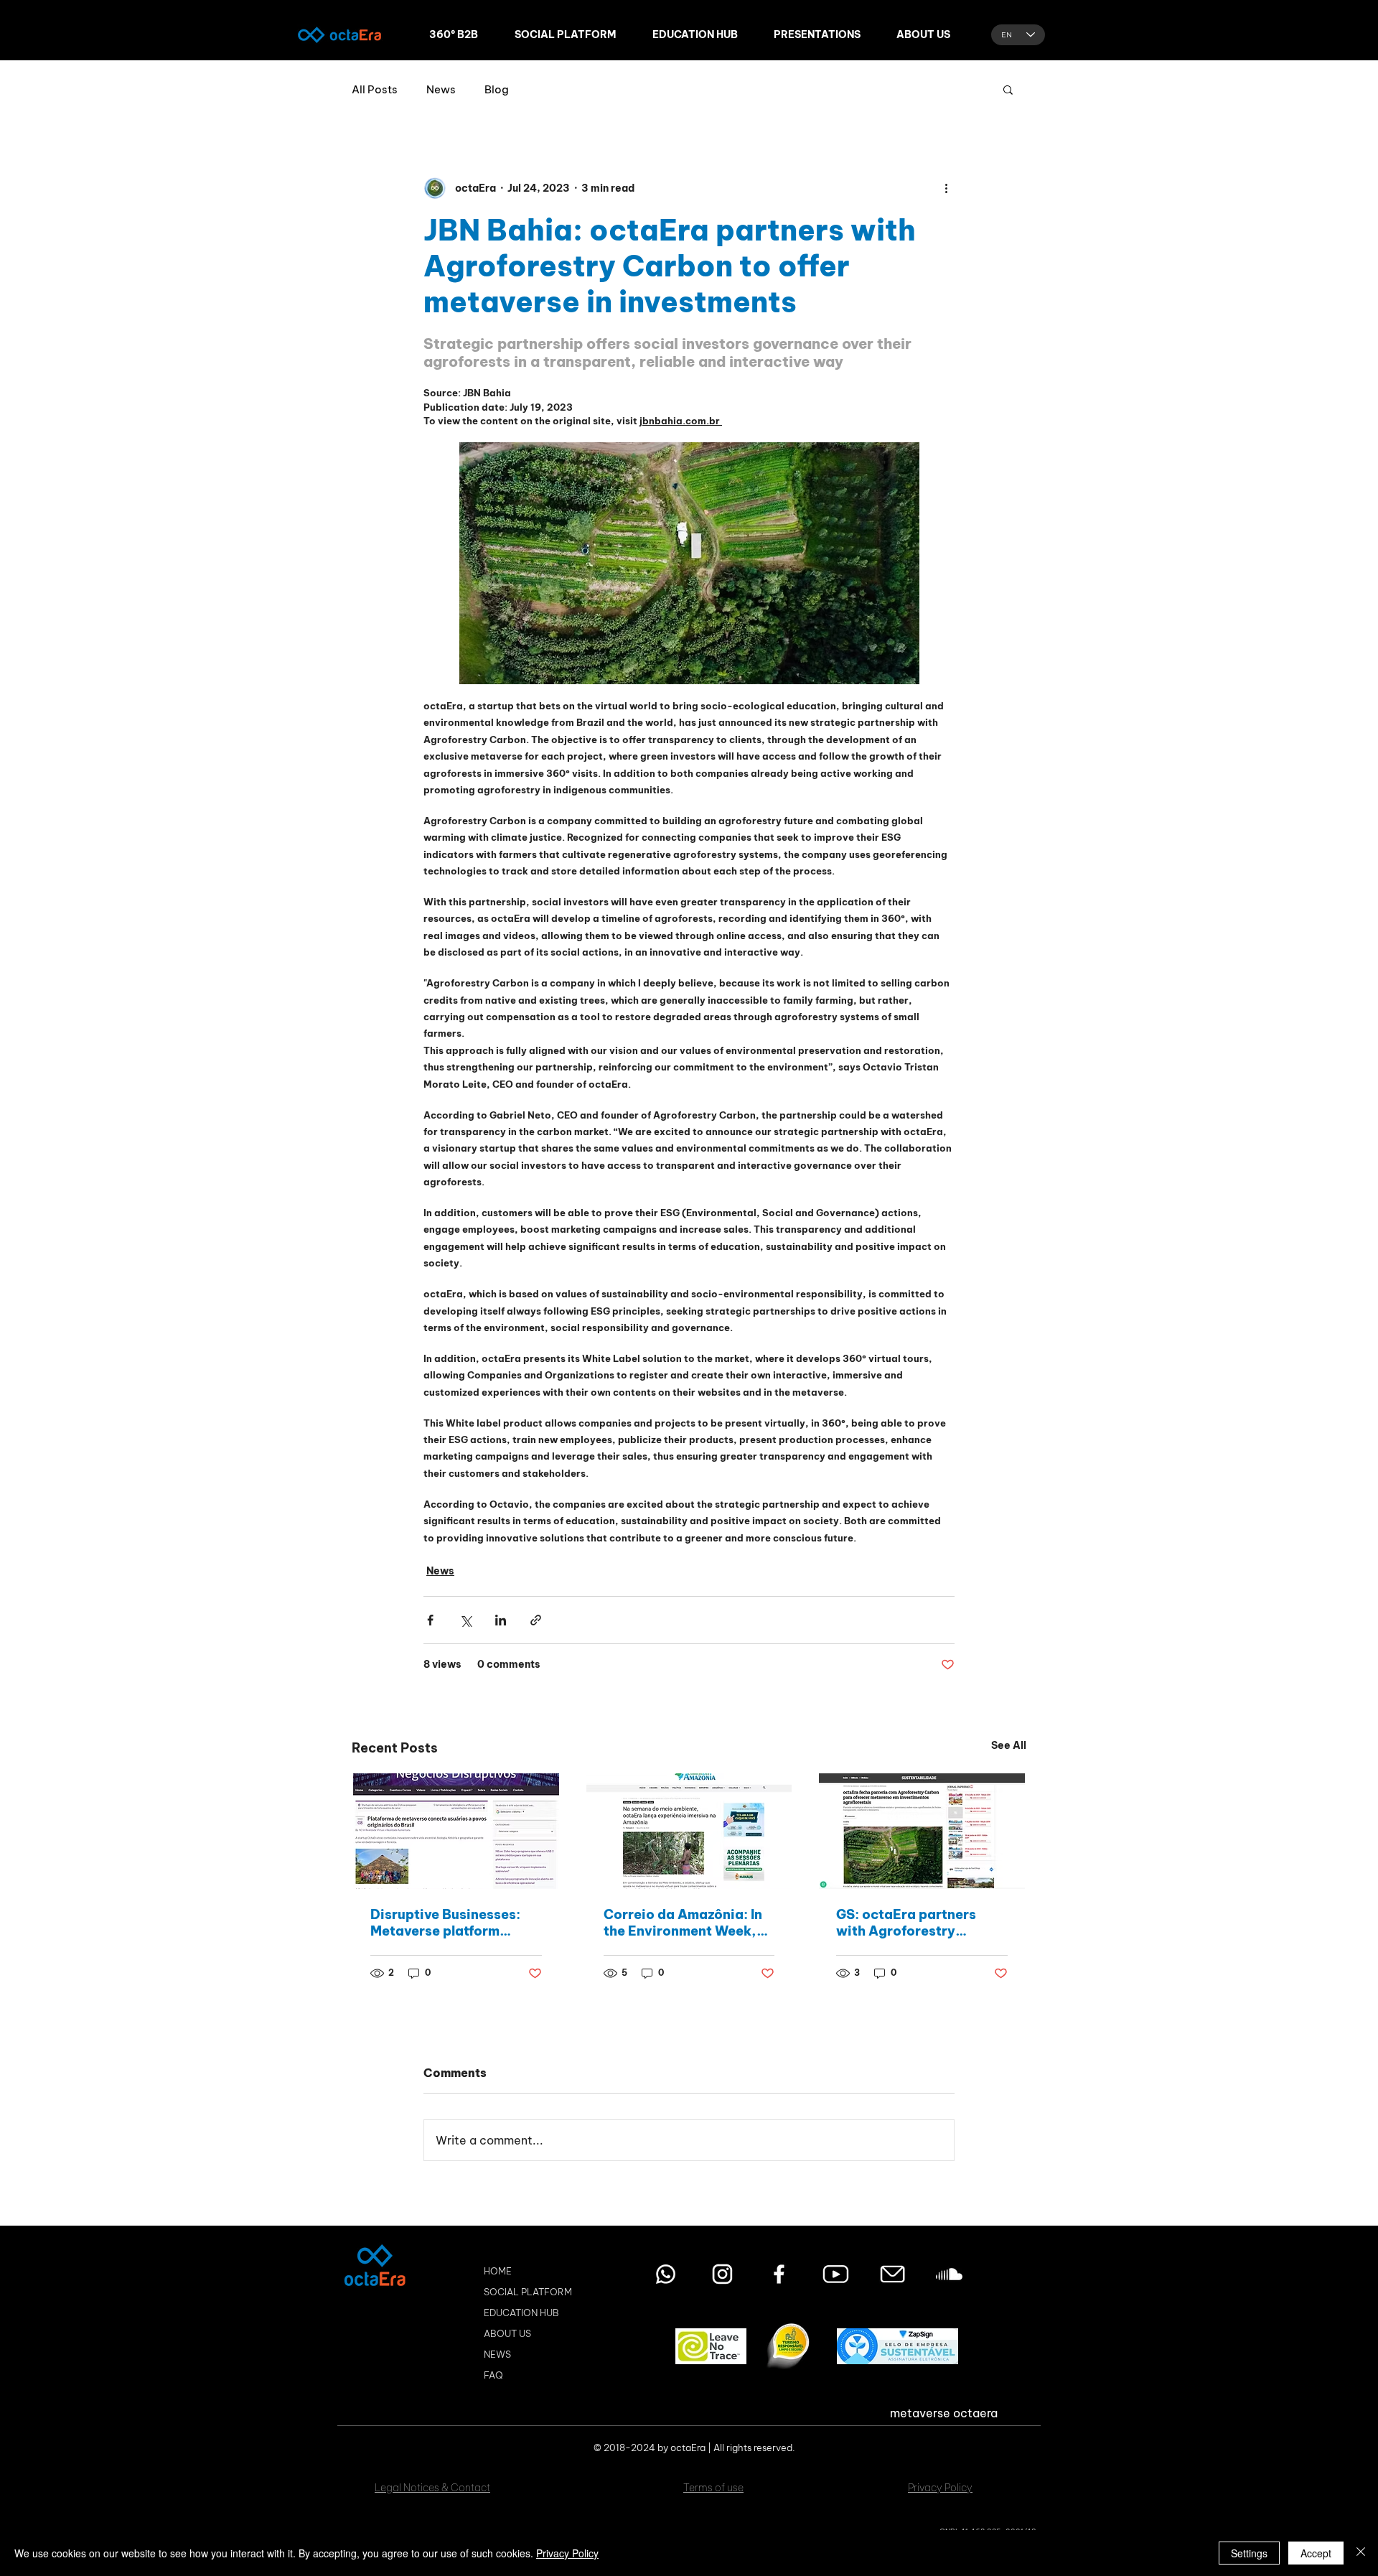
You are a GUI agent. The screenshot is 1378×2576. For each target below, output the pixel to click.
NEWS (497, 2354)
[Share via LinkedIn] (501, 1620)
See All (1009, 1745)
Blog (497, 89)
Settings (1249, 2553)
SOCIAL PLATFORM (528, 2292)
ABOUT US (507, 2333)
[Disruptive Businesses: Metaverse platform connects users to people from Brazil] (456, 1831)
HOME (498, 2271)
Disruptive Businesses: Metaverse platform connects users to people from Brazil (453, 1923)
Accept (1316, 2553)
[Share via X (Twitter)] (465, 1620)
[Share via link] (536, 1620)
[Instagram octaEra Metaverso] (722, 2274)
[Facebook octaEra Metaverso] (779, 2274)
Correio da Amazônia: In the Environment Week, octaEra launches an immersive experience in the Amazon (683, 1923)
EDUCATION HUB (521, 2313)
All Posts (375, 89)
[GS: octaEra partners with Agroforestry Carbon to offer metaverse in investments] (922, 1831)
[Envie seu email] (892, 2274)
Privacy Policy (567, 2553)
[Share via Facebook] (430, 1620)
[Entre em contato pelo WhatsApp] (666, 2274)
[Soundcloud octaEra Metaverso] (949, 2274)
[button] (1008, 89)
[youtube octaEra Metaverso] (836, 2274)
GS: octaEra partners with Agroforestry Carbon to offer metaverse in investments (920, 1923)
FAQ (493, 2375)
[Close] (1361, 2553)
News (441, 89)
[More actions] (946, 188)
